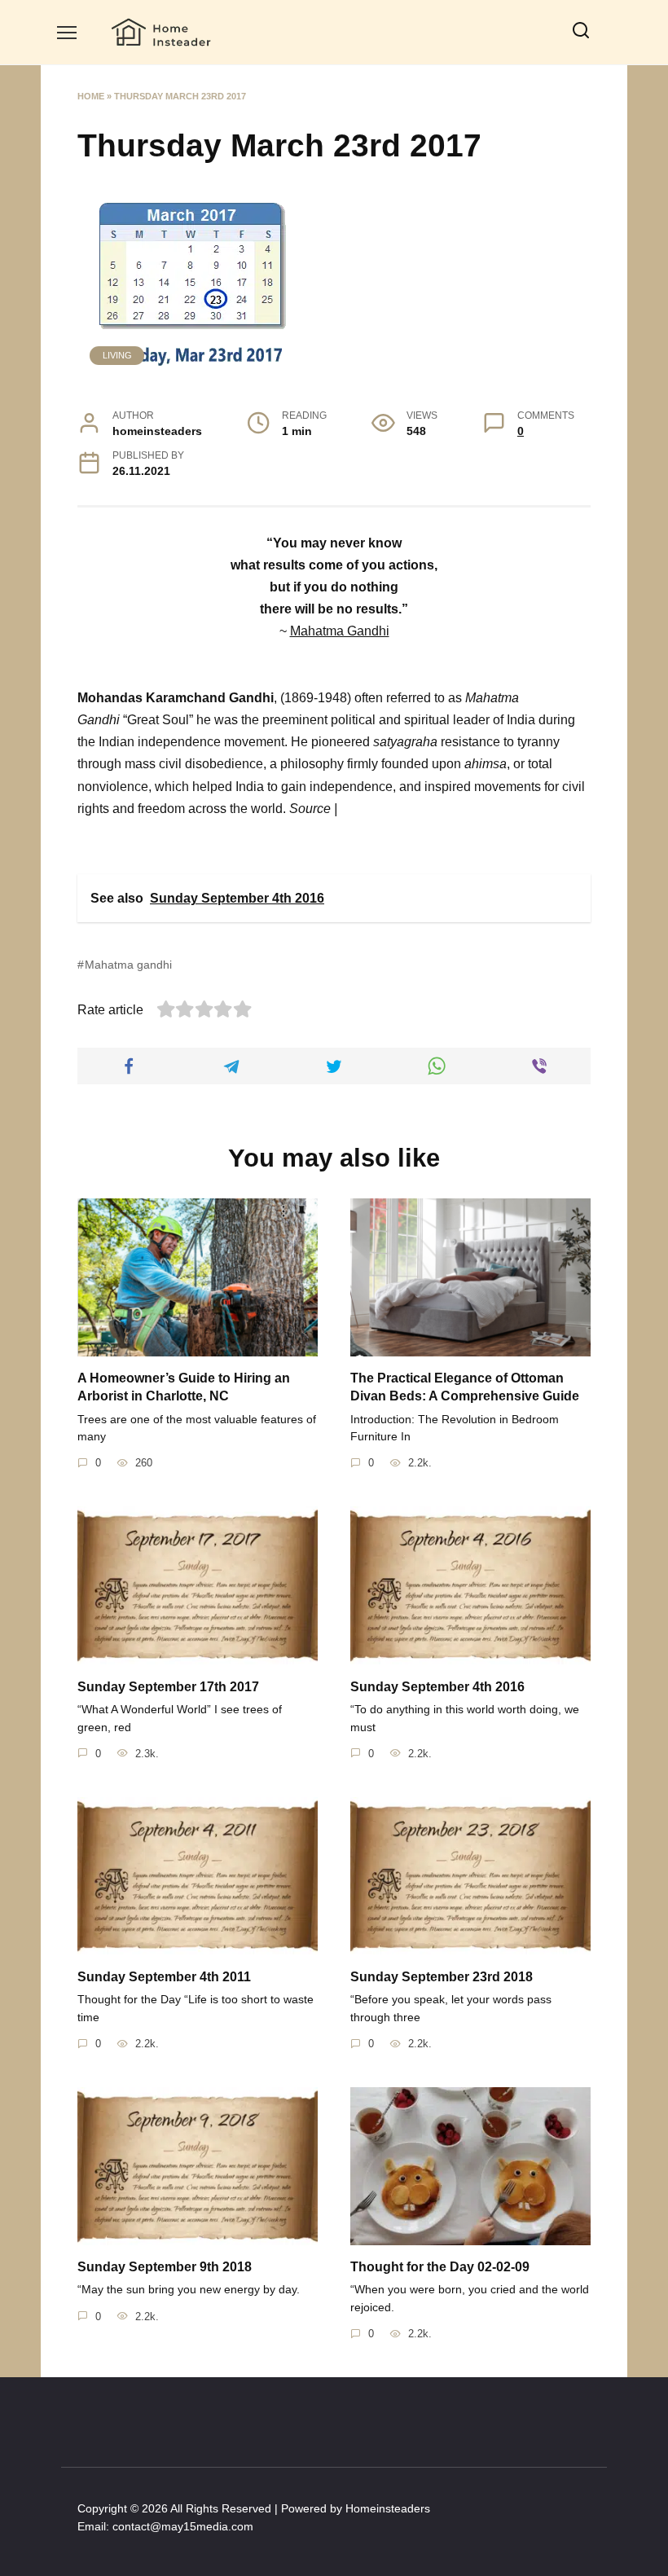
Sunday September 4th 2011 (164, 1976)
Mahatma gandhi (128, 965)
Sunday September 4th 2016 (437, 1686)
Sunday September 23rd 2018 (442, 1976)
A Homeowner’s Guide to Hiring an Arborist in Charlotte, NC (184, 1387)
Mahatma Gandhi (340, 631)
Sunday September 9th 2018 (165, 2267)
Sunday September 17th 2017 (168, 1686)
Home (91, 96)
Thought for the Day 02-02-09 (440, 2267)
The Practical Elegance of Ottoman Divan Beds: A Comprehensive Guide (465, 1387)
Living (117, 355)
